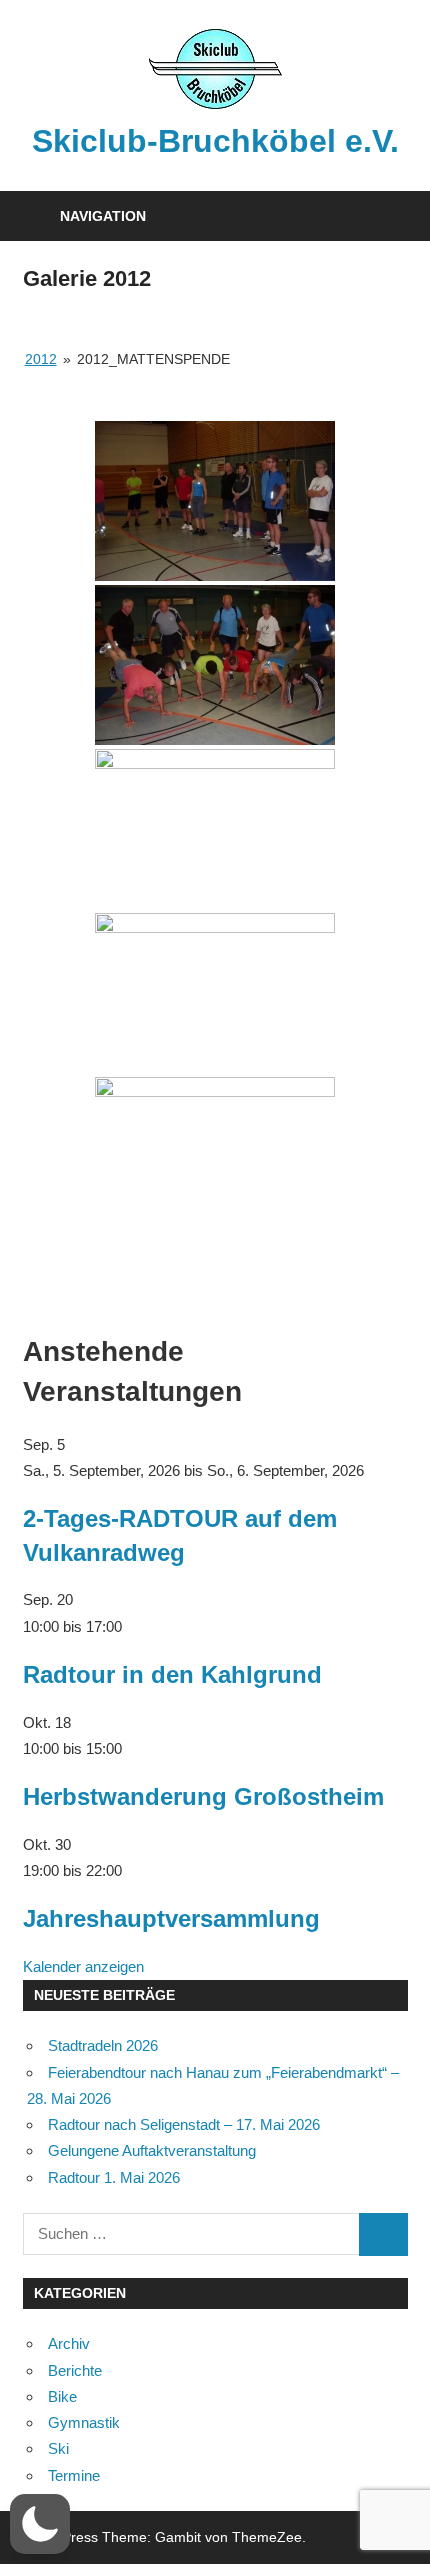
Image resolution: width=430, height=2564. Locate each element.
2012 (41, 359)
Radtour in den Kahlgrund (172, 1674)
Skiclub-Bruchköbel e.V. (215, 141)
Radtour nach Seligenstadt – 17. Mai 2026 (184, 2124)
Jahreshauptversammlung (171, 1918)
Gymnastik (84, 2422)
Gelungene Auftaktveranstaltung (152, 2150)
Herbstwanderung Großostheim (203, 1796)
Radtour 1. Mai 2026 (114, 2177)
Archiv (69, 2343)
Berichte (75, 2370)
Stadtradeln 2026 (103, 2045)
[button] (40, 2524)
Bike (62, 2396)
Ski (58, 2448)
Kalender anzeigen (83, 1966)
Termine (74, 2475)
